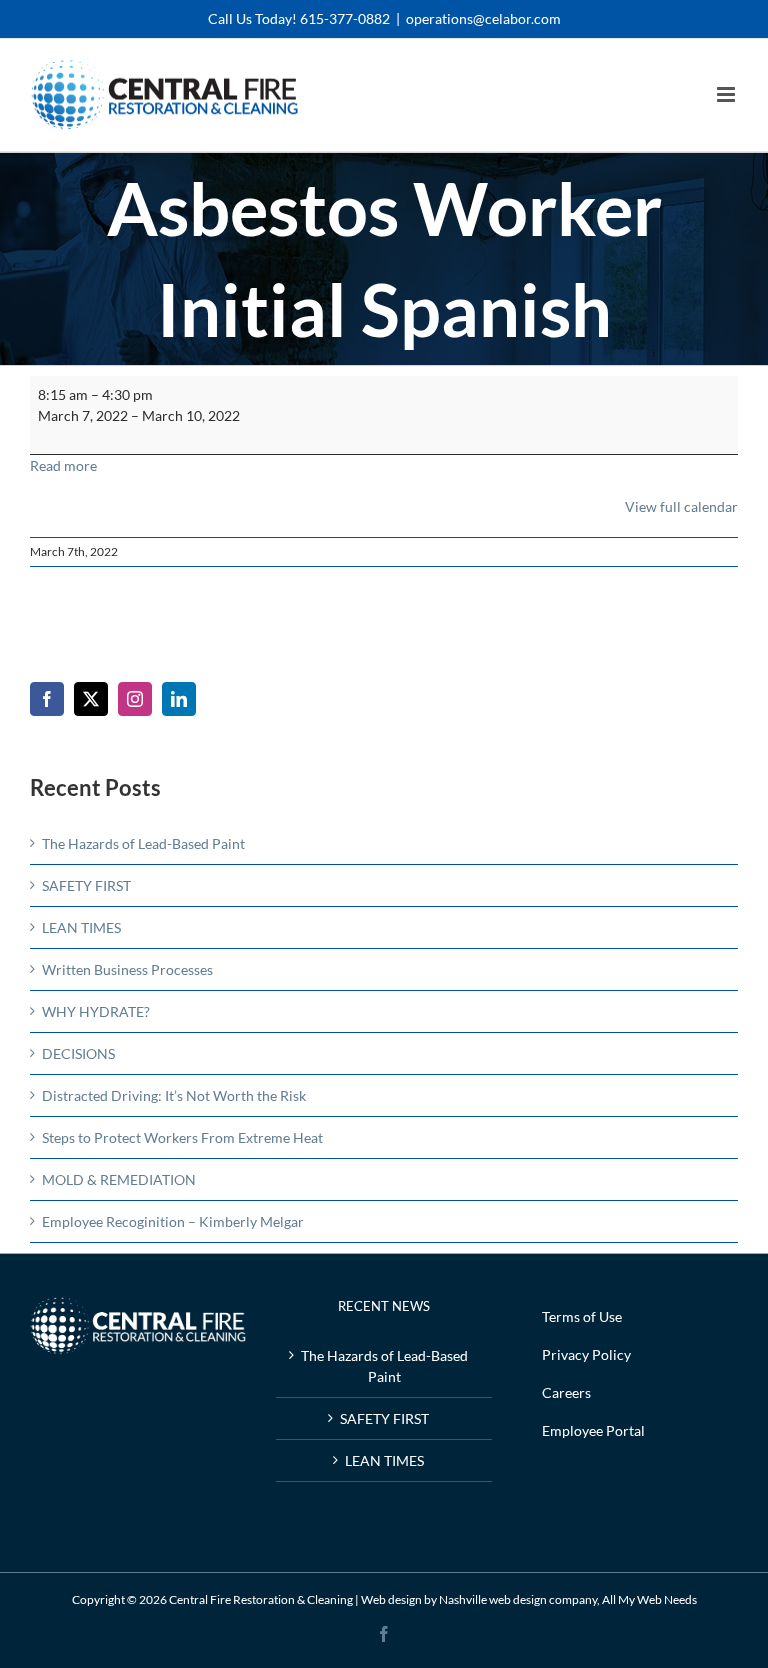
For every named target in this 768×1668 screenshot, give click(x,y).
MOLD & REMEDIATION (119, 1179)
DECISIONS (78, 1053)
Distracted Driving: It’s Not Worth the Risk (174, 1095)
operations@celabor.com (483, 18)
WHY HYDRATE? (96, 1011)
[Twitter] (91, 699)
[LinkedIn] (179, 699)
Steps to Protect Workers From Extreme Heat (182, 1137)
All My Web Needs (649, 1599)
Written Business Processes (127, 969)
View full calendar (681, 506)
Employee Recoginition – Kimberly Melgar (173, 1221)
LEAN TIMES (81, 927)
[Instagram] (135, 699)
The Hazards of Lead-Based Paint (143, 843)
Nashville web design (493, 1599)
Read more (63, 465)
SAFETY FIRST (86, 885)
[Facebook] (47, 699)
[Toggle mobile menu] (727, 94)
